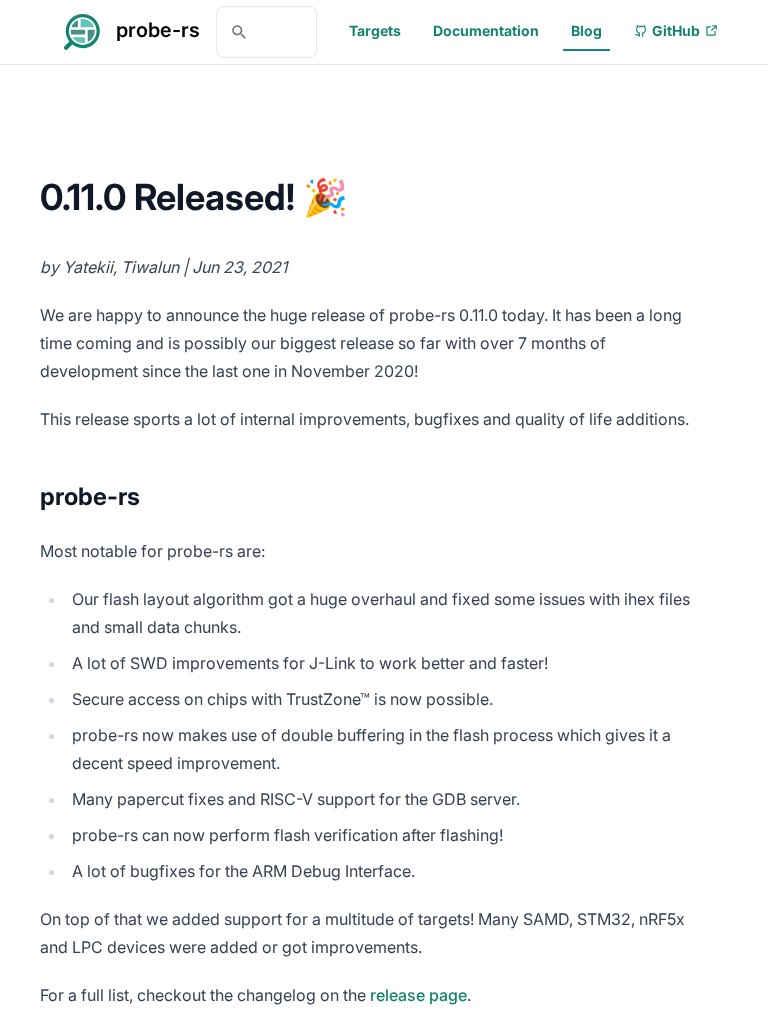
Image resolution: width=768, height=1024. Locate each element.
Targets (375, 30)
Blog (586, 30)
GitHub (676, 30)
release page (418, 995)
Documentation (486, 30)
